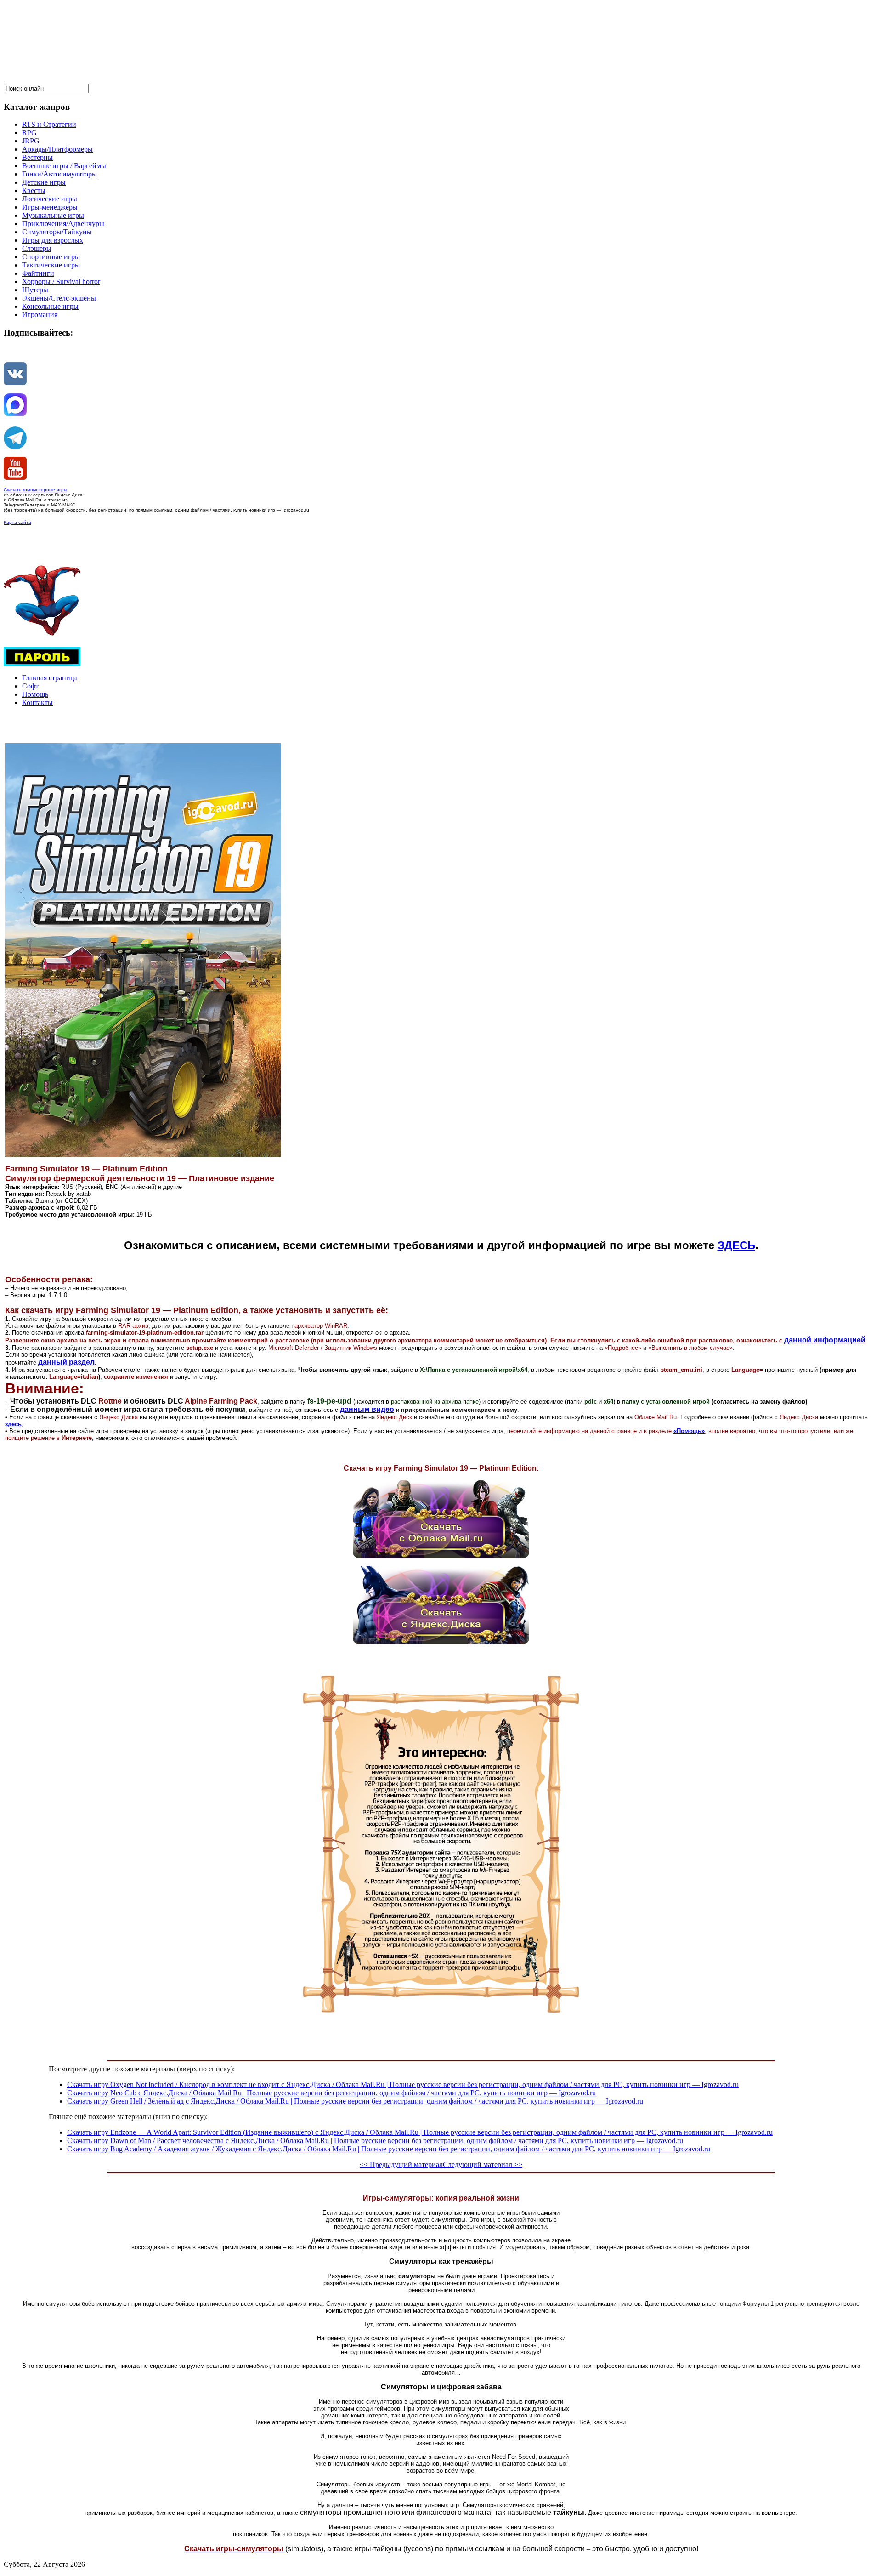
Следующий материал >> (483, 2164)
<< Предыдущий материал (401, 2164)
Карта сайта (17, 522)
